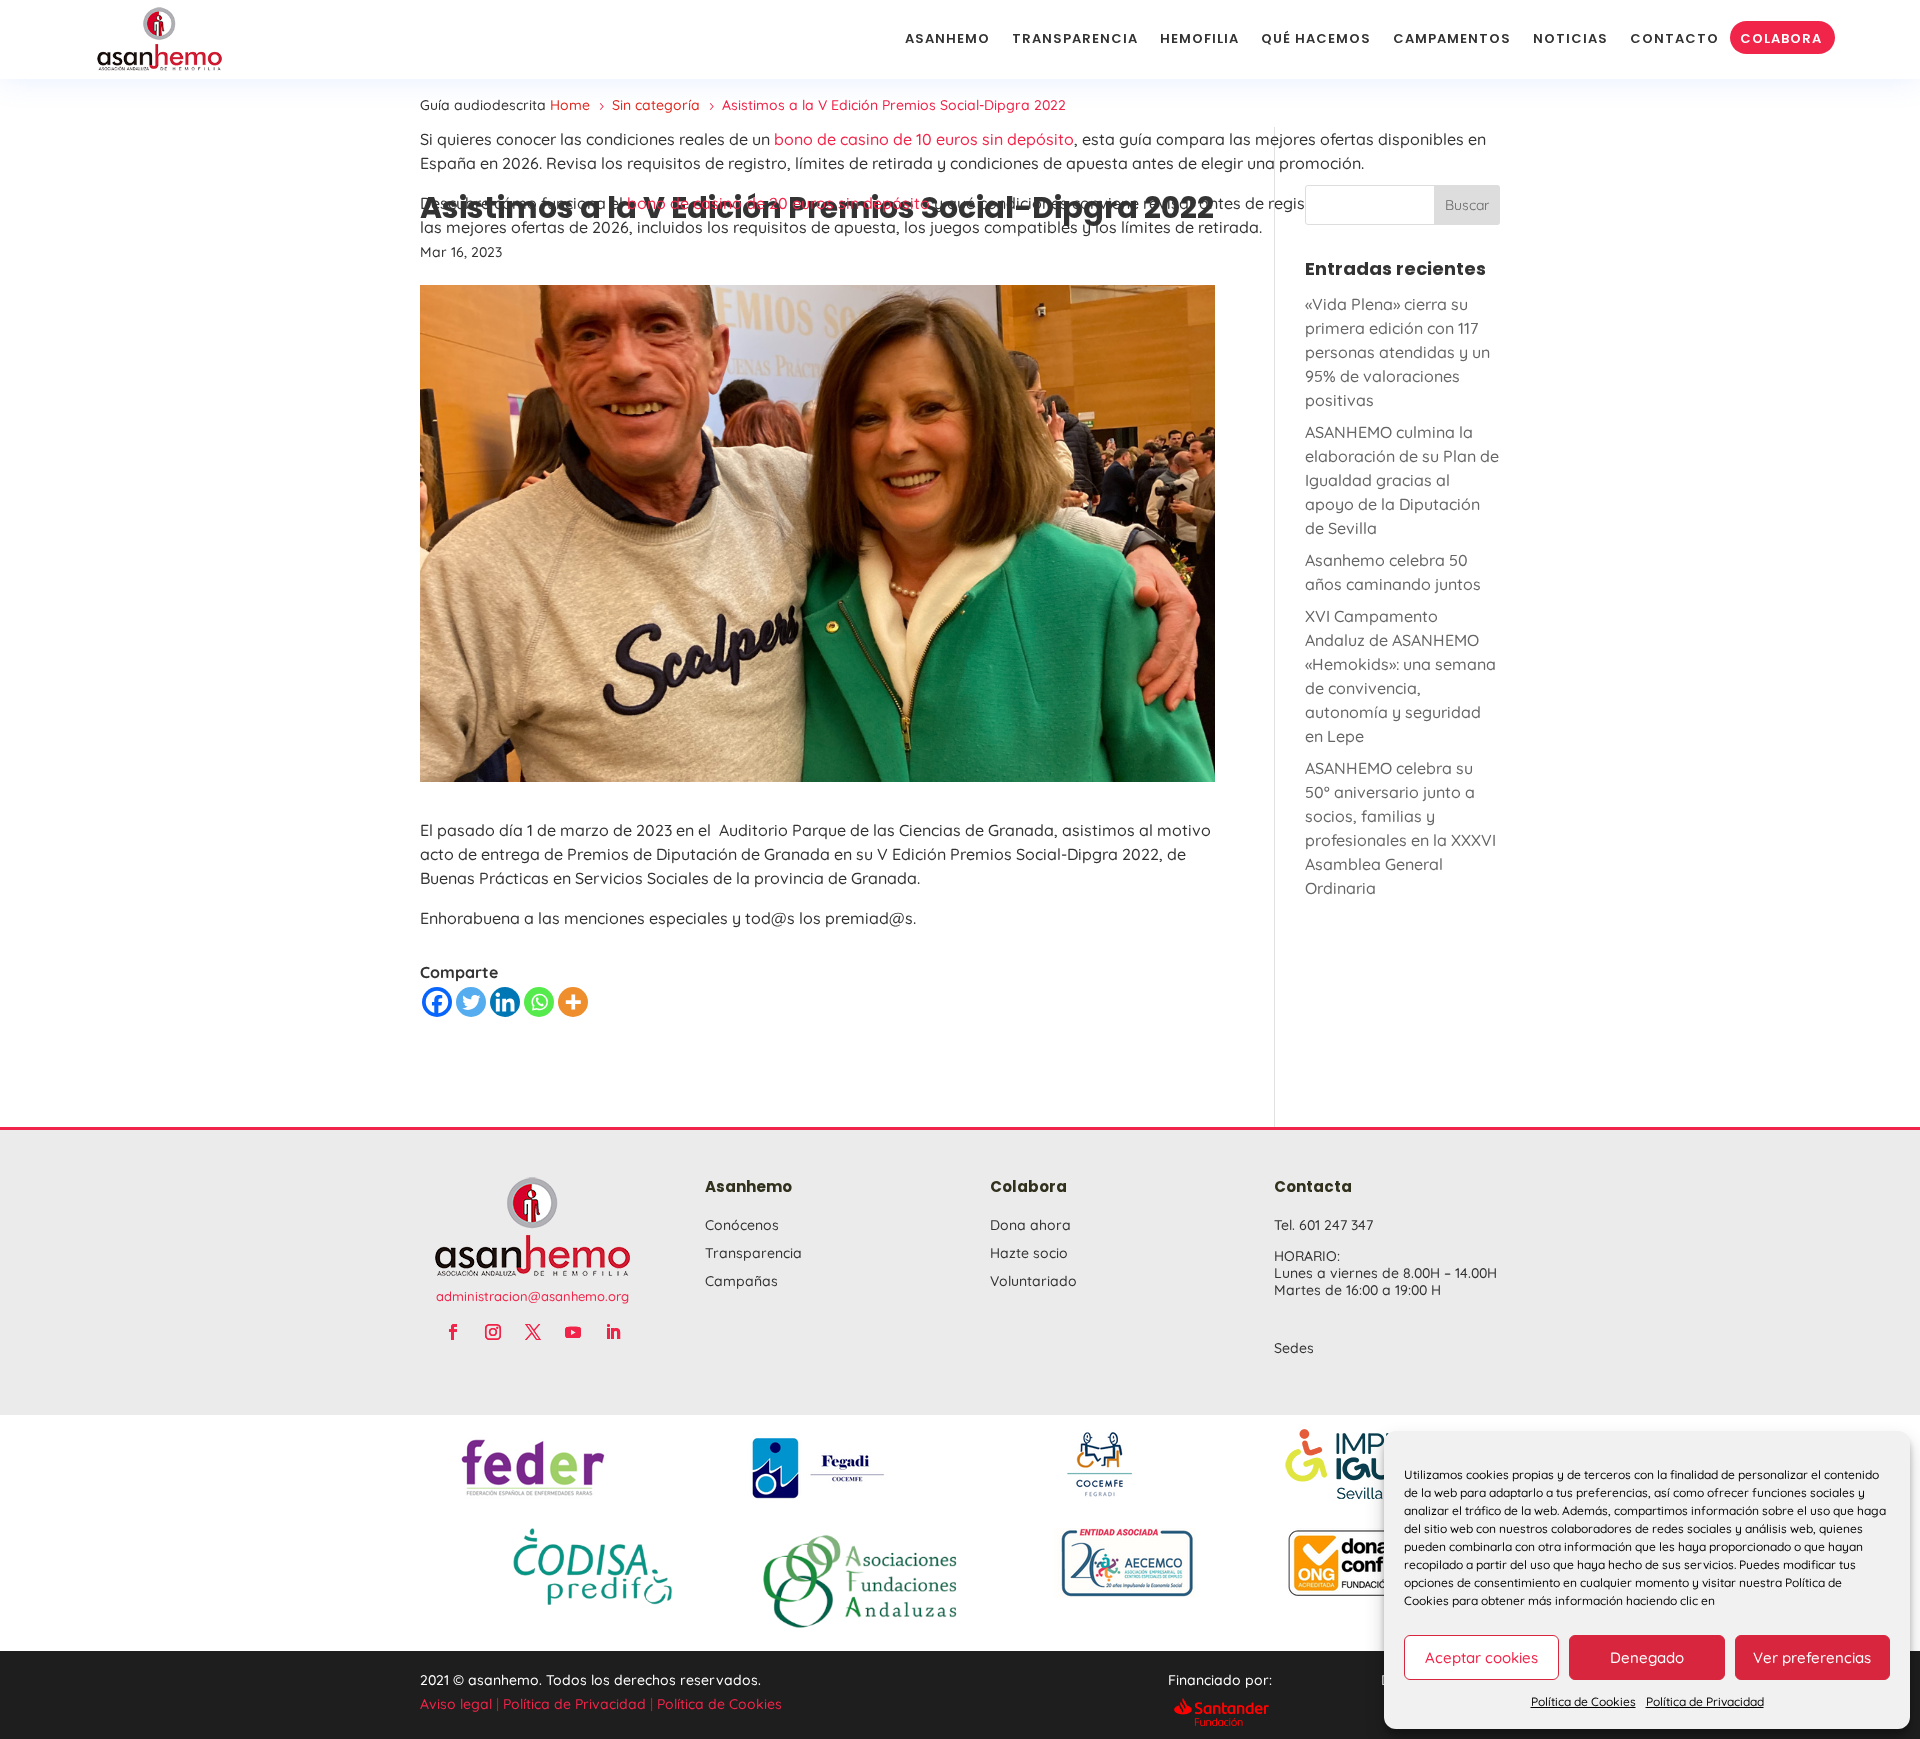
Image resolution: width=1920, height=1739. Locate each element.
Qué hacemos (1316, 38)
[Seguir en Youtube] (573, 1332)
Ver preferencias (1812, 1657)
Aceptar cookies (1481, 1657)
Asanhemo (947, 38)
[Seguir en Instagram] (493, 1332)
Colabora (1781, 38)
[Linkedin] (505, 1002)
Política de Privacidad (1705, 1701)
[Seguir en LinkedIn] (613, 1332)
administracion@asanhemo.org (532, 1296)
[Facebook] (437, 1002)
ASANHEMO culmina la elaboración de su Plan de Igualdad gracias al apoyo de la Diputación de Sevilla (1402, 480)
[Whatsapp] (539, 1002)
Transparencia (1075, 38)
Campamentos (1452, 38)
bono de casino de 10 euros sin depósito (924, 139)
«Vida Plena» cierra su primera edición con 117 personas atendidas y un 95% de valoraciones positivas (1397, 352)
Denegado (1647, 1657)
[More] (573, 1002)
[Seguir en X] (533, 1332)
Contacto (1674, 38)
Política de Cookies (1583, 1701)
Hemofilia (1199, 38)
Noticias (1570, 38)
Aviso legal (456, 1704)
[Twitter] (471, 1002)
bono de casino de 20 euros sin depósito (778, 203)
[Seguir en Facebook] (453, 1332)
